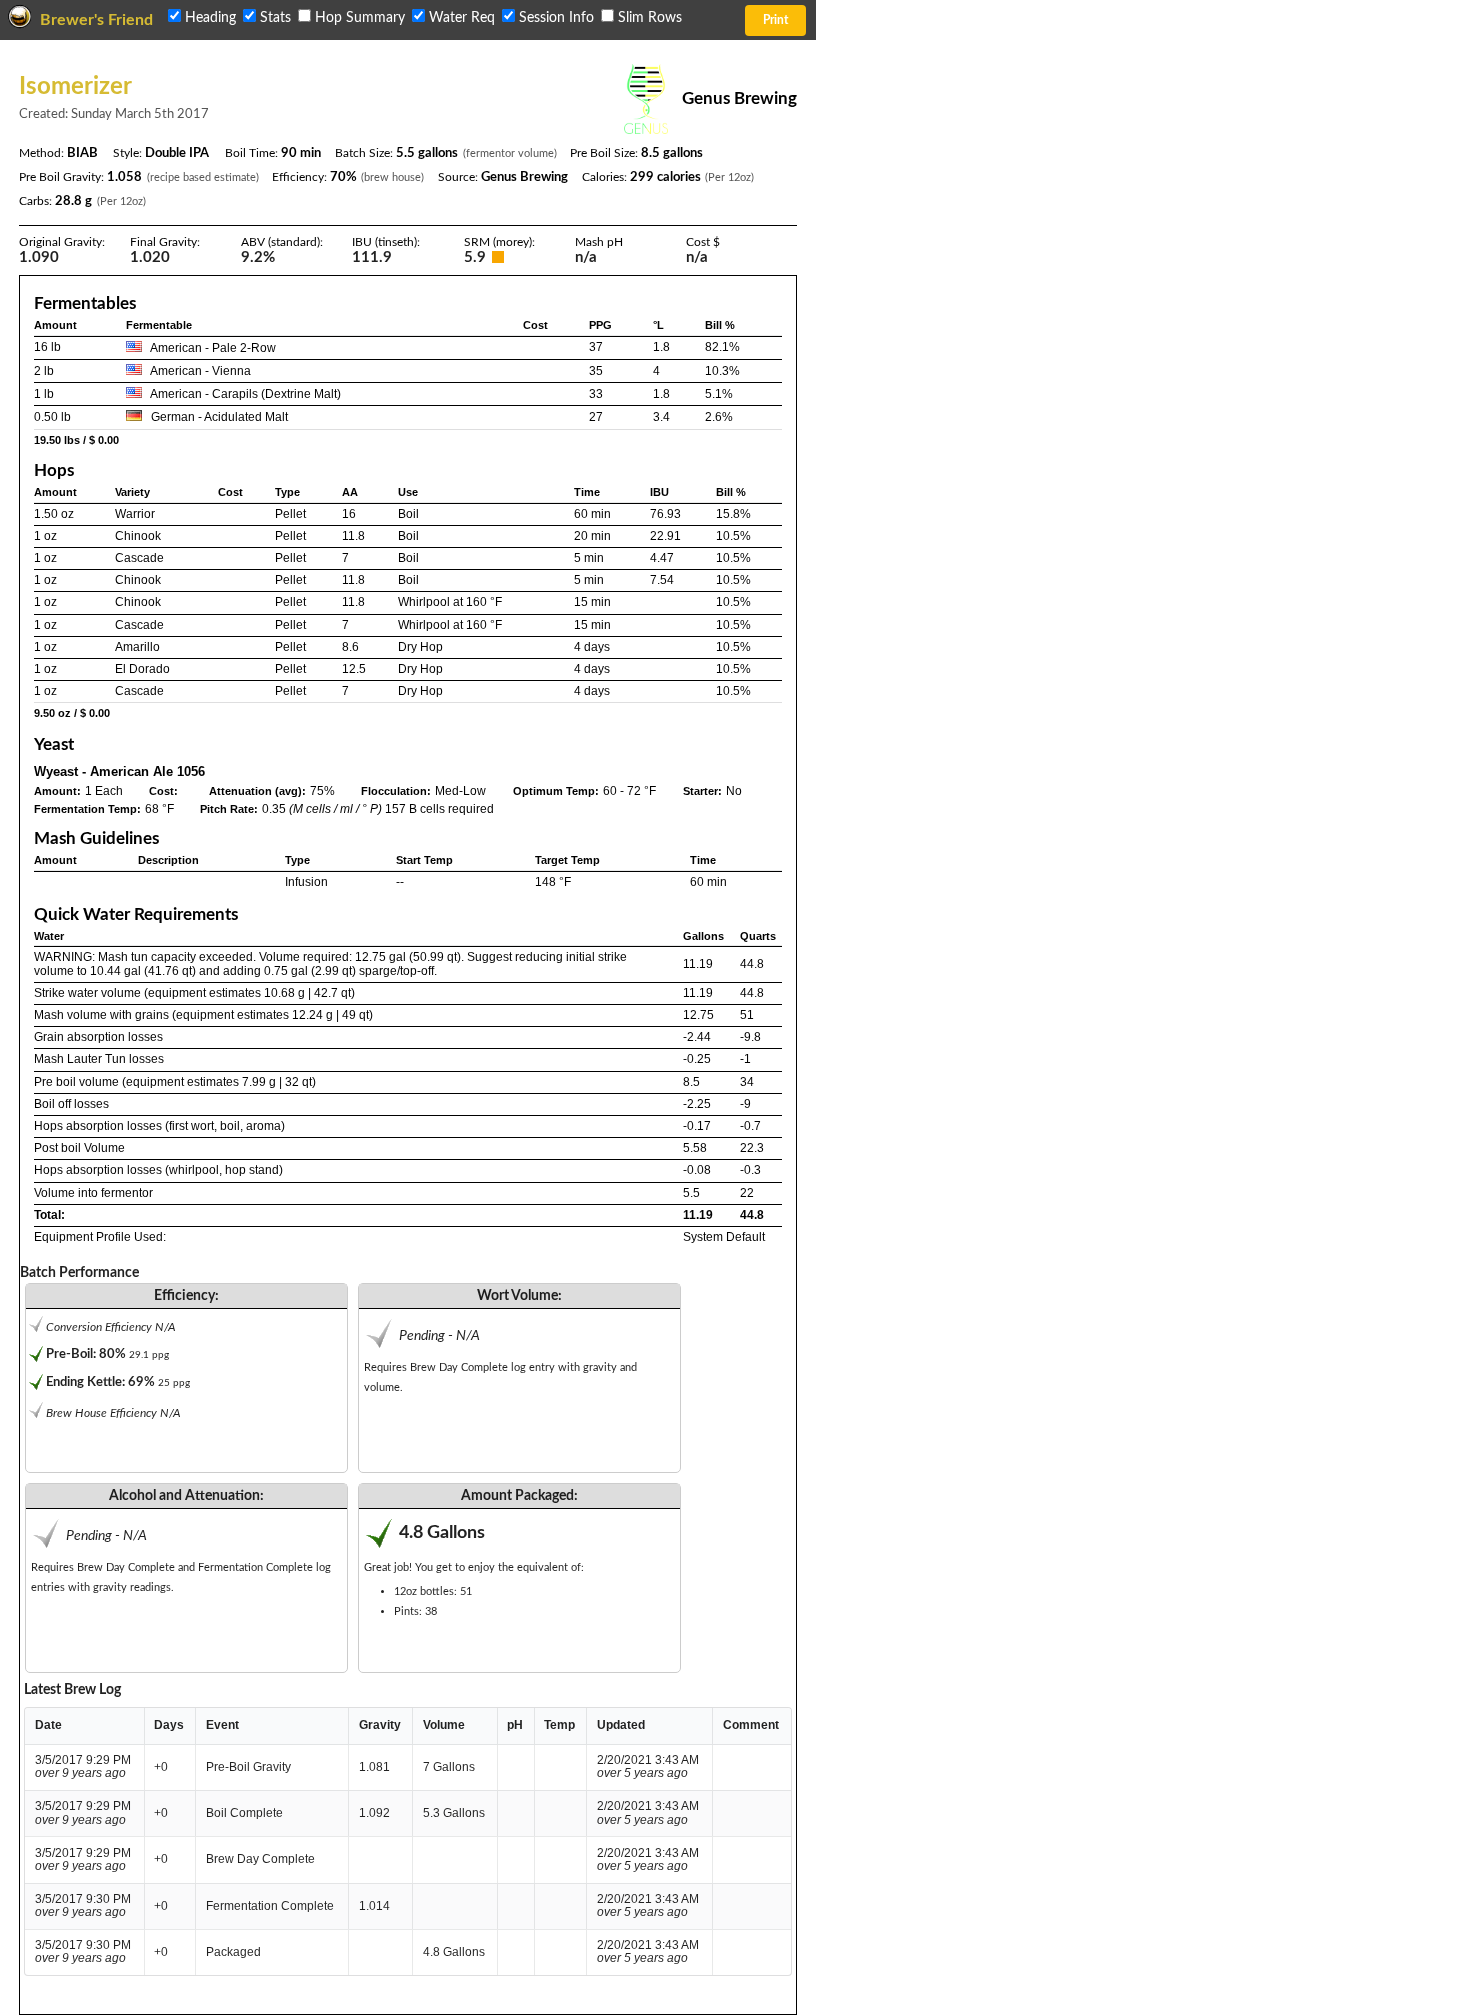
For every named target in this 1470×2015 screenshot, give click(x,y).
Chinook (138, 536)
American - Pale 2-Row (213, 348)
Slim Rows (648, 18)
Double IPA (177, 153)
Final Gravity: (165, 242)
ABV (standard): (282, 242)
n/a (697, 258)
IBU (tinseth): (386, 242)
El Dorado (142, 669)
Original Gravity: (62, 242)
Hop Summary (360, 18)
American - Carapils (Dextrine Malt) (245, 394)
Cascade (139, 558)
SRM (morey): (499, 242)
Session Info (556, 18)
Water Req (462, 18)
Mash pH (599, 242)
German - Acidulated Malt (219, 417)
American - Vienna (200, 371)
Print (775, 20)
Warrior (135, 514)
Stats (275, 18)
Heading (210, 18)
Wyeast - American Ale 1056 (119, 771)
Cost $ (703, 242)
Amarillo (137, 647)
